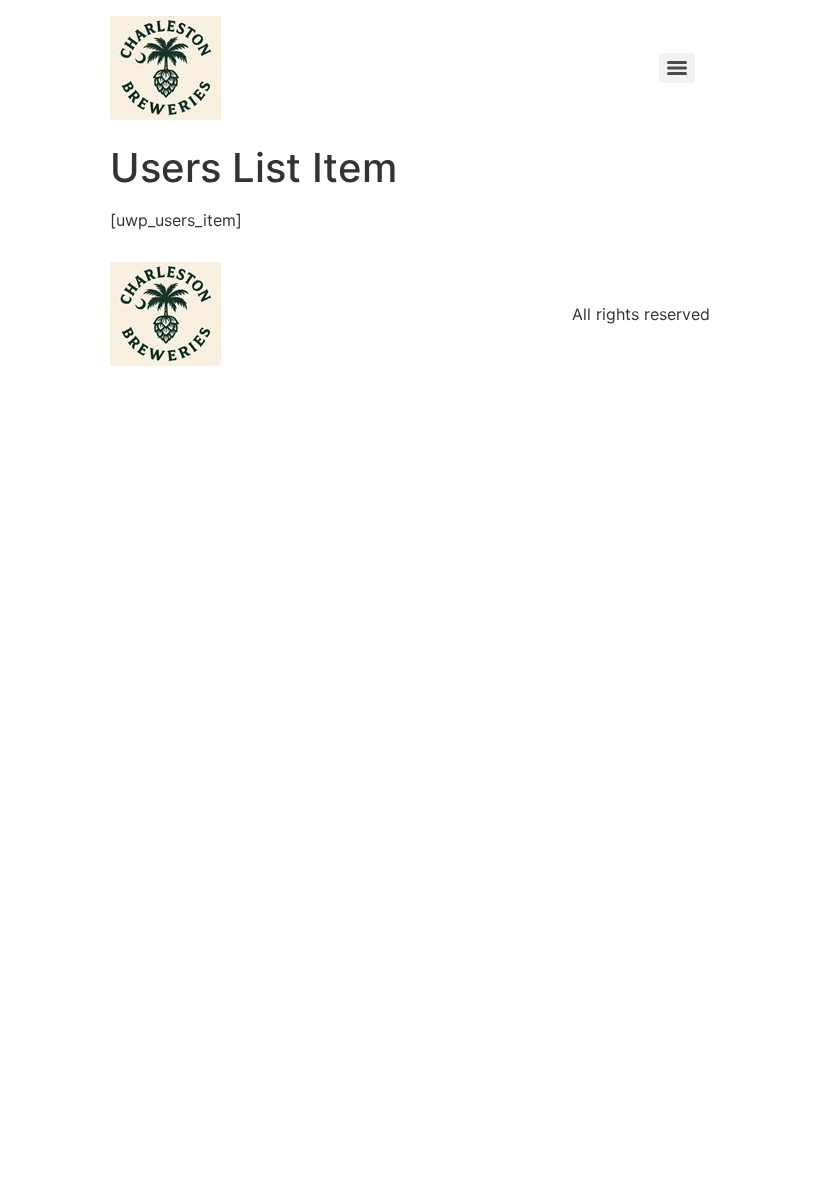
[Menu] (677, 68)
